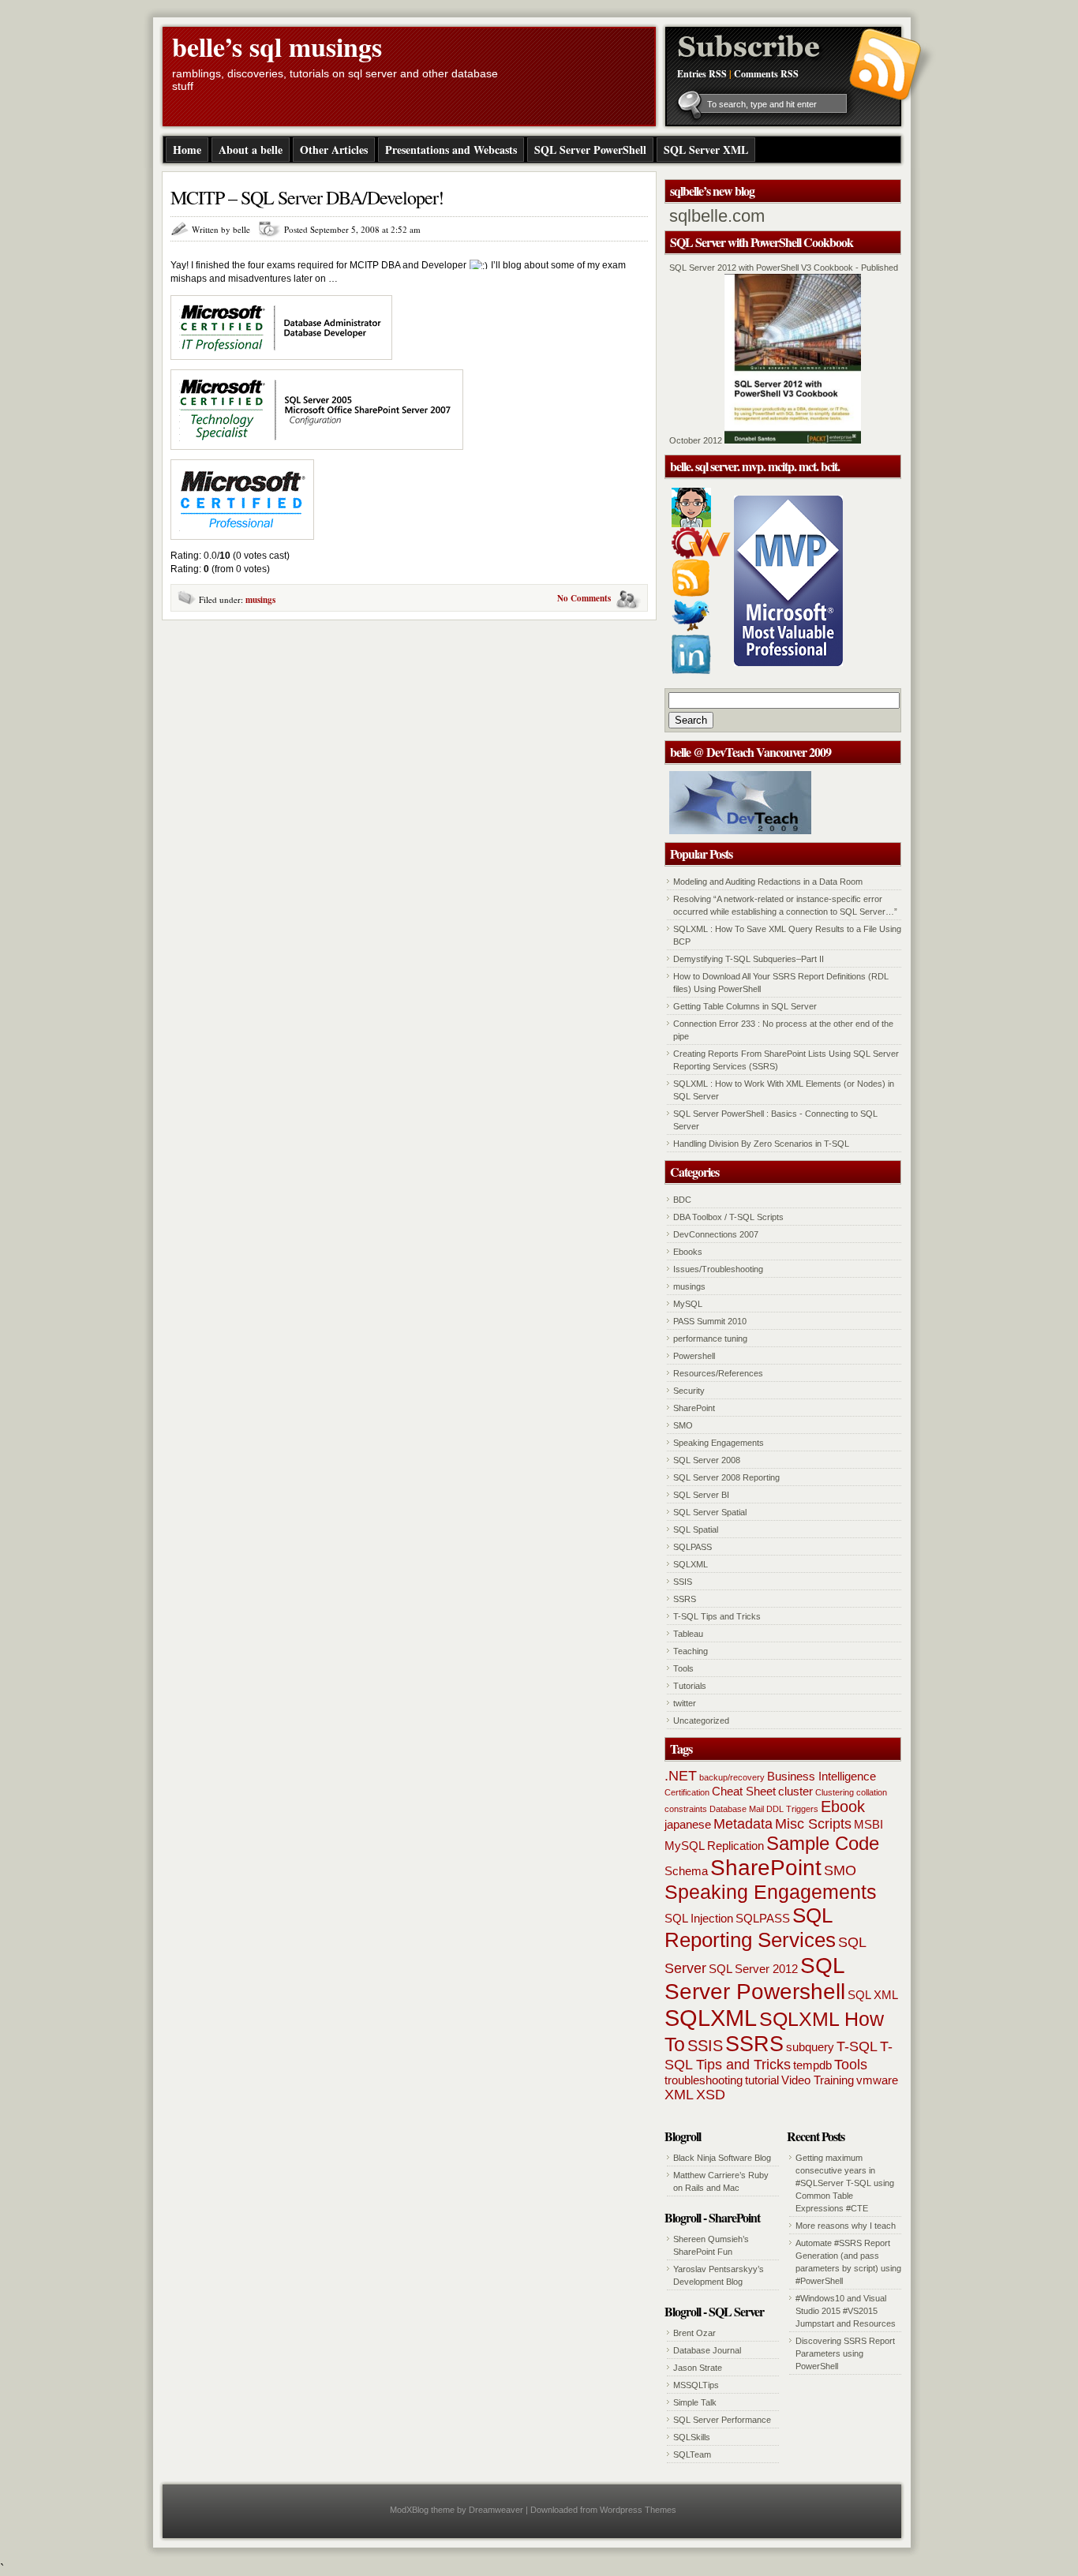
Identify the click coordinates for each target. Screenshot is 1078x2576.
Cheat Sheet (744, 1791)
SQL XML (873, 1995)
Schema (686, 1871)
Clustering (835, 1792)
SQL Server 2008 (707, 1460)
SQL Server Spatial (710, 1512)
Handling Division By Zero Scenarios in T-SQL (761, 1144)
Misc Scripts (813, 1824)
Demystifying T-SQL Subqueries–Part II (749, 959)
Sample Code (823, 1843)
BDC (682, 1200)
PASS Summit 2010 (710, 1321)
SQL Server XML (706, 150)
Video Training (818, 2080)
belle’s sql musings (277, 47)
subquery (810, 2047)
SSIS (683, 1582)
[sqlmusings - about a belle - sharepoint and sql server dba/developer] (691, 524)
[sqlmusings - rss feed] (691, 593)
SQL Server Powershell (755, 1978)
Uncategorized (701, 1720)
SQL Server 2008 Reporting (726, 1477)
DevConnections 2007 (716, 1234)
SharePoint (694, 1408)
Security (689, 1391)
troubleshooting (704, 2080)
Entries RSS (702, 74)
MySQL (688, 1304)
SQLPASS (692, 1547)
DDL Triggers (792, 1809)
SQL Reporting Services (750, 1928)
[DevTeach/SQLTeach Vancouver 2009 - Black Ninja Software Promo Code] (740, 831)
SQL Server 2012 (753, 1969)
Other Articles (334, 150)
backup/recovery (732, 1777)
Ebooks (688, 1252)
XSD (711, 2095)
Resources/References (718, 1373)
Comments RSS (766, 74)
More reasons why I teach (846, 2226)
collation (872, 1792)
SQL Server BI (701, 1495)
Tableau (688, 1634)
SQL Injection (699, 1918)
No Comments (584, 598)
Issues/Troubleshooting (718, 1269)
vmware (877, 2080)
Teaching (691, 1651)
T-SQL (857, 2046)
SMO (683, 1425)
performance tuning (710, 1339)
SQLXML (691, 1564)
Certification (687, 1792)
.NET (681, 1776)
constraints (686, 1809)
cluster (795, 1791)
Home (187, 150)
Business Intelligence (822, 1776)
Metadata (743, 1824)
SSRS (685, 1599)
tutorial (762, 2080)
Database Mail (737, 1809)
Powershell (694, 1356)
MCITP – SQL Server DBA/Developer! (307, 197)
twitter (685, 1703)
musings (260, 600)
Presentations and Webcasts (451, 150)
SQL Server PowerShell (590, 150)
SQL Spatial (696, 1529)
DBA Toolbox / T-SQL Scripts (728, 1217)
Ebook (843, 1807)
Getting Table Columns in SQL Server (745, 1006)
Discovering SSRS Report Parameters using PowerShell (845, 2353)
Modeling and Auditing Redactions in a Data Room (768, 882)
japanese (688, 1824)
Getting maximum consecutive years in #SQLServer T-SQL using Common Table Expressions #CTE (845, 2183)
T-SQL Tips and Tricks (717, 1616)
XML (679, 2095)
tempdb (812, 2065)
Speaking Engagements (719, 1443)
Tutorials (690, 1686)
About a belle (251, 150)
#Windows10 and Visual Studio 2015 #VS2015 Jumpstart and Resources (846, 2311)
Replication (736, 1846)
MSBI (868, 1824)
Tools (683, 1668)
